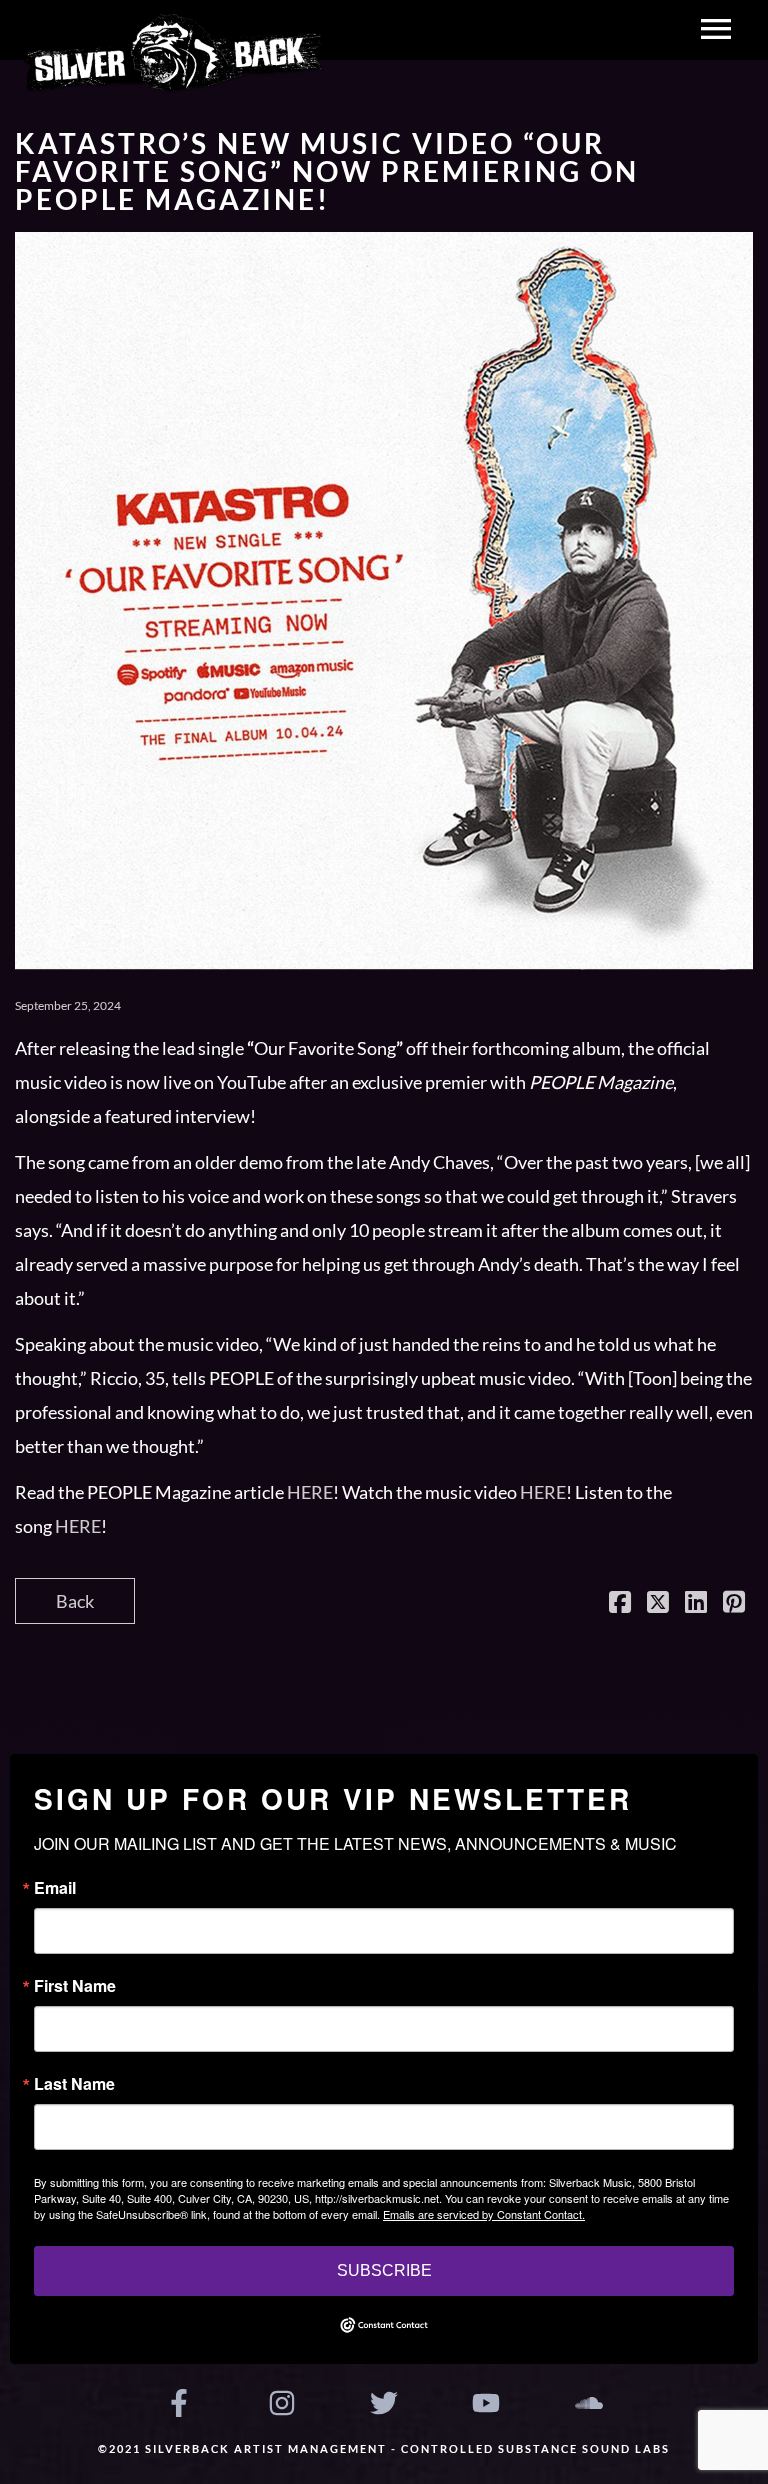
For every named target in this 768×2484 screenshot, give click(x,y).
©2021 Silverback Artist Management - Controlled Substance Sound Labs (384, 2448)
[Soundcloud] (589, 2403)
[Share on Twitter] (658, 1604)
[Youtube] (486, 2403)
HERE (310, 1492)
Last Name (74, 2084)
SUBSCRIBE (384, 2270)
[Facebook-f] (179, 2403)
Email (55, 1888)
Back (75, 1601)
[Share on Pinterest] (734, 1604)
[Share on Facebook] (620, 1604)
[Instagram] (281, 2403)
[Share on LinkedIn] (696, 1604)
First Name (75, 1986)
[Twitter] (384, 2403)
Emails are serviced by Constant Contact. (484, 2214)
